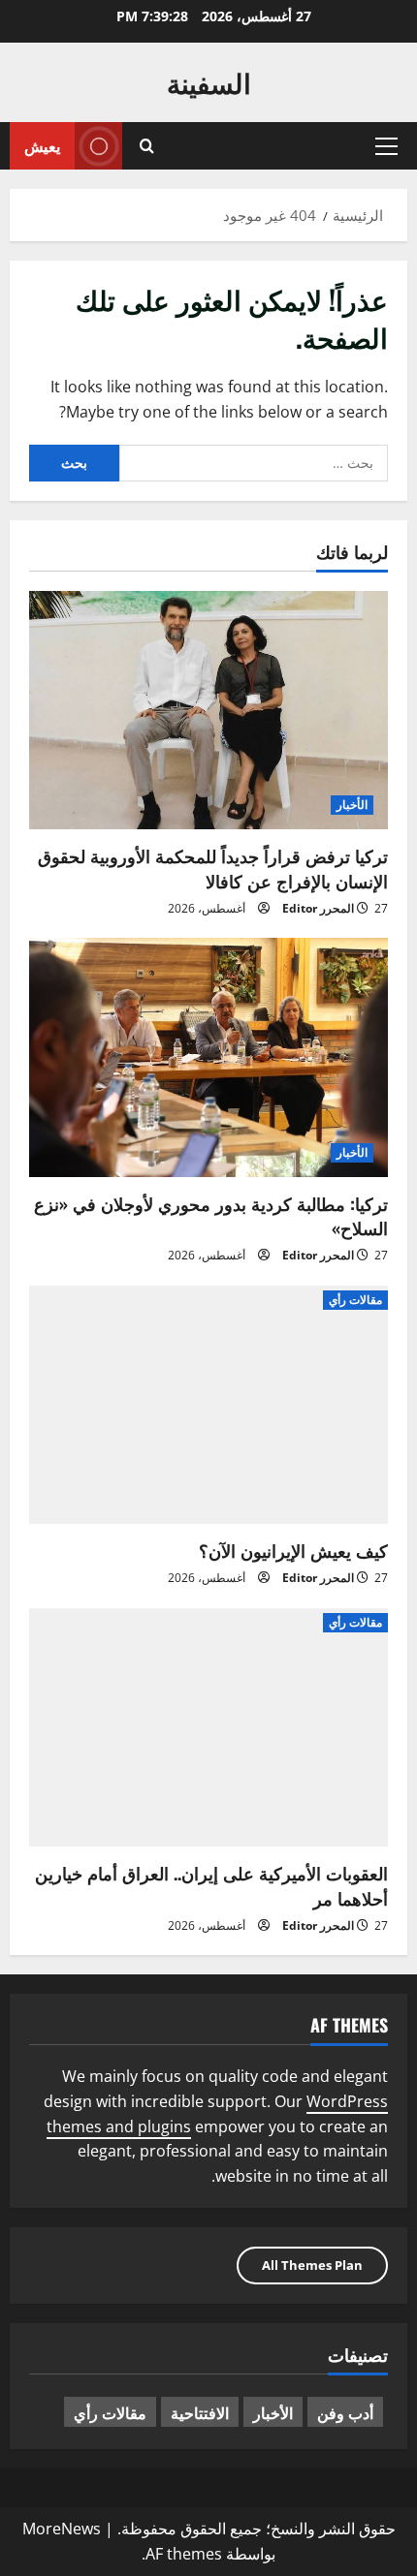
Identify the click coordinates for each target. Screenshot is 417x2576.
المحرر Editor (318, 908)
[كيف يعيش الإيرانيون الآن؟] (208, 1405)
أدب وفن (345, 2412)
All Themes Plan (312, 2265)
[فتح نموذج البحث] (147, 146)
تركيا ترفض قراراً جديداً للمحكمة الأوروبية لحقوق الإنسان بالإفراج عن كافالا (213, 868)
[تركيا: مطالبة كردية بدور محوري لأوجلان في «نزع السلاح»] (208, 1057)
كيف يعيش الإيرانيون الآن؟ (293, 1550)
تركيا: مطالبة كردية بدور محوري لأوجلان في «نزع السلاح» (211, 1215)
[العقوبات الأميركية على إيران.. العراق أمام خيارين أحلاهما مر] (208, 1728)
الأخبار (352, 805)
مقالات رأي (355, 1300)
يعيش (42, 145)
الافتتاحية (200, 2412)
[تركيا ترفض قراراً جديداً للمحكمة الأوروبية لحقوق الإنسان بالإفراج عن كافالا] (208, 711)
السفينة (209, 82)
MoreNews (62, 2529)
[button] (386, 146)
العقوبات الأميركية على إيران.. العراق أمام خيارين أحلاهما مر (211, 1885)
